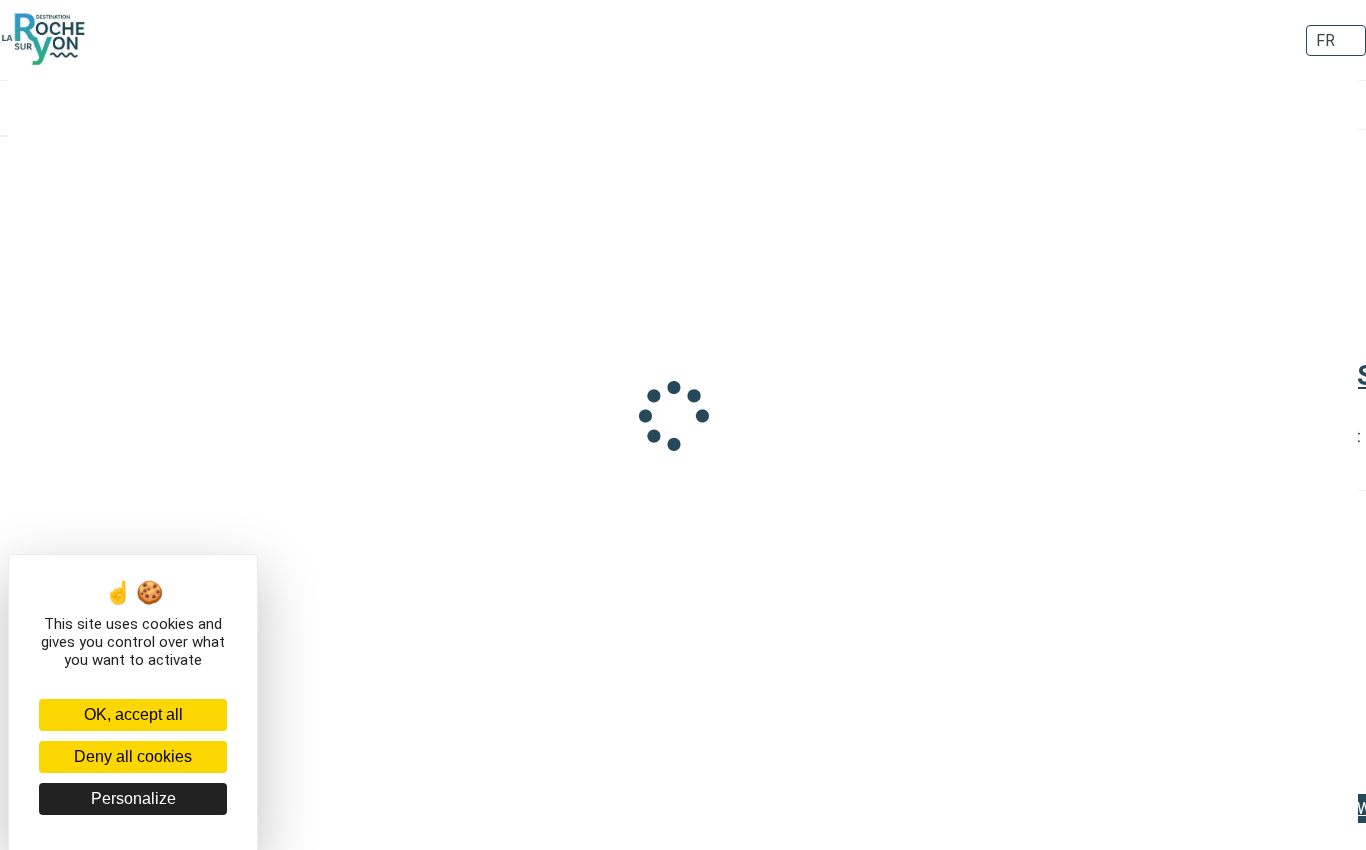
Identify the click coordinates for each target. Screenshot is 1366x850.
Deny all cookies (133, 756)
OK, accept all (133, 714)
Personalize (133, 798)
